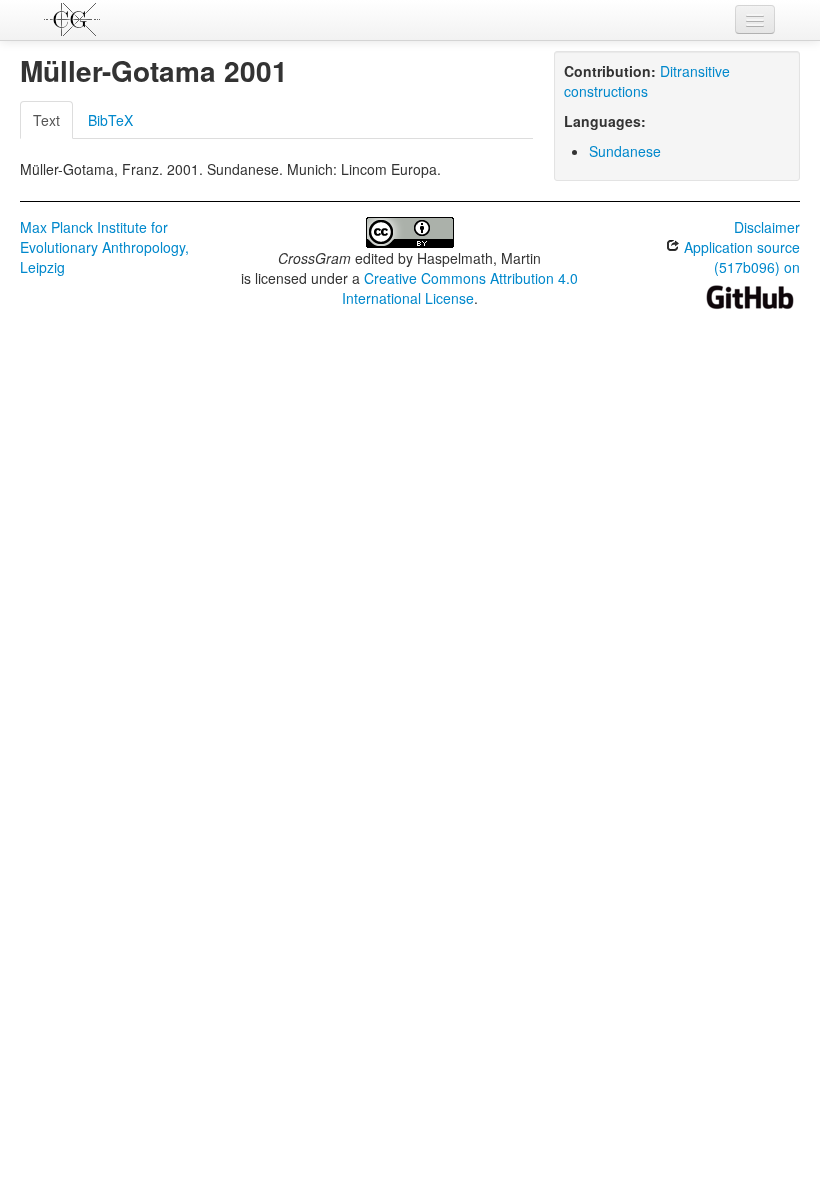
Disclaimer (767, 227)
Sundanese (625, 151)
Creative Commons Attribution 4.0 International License (460, 288)
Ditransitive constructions (647, 81)
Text (46, 120)
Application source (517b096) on (740, 257)
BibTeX (110, 120)
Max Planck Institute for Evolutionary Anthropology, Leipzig (104, 247)
